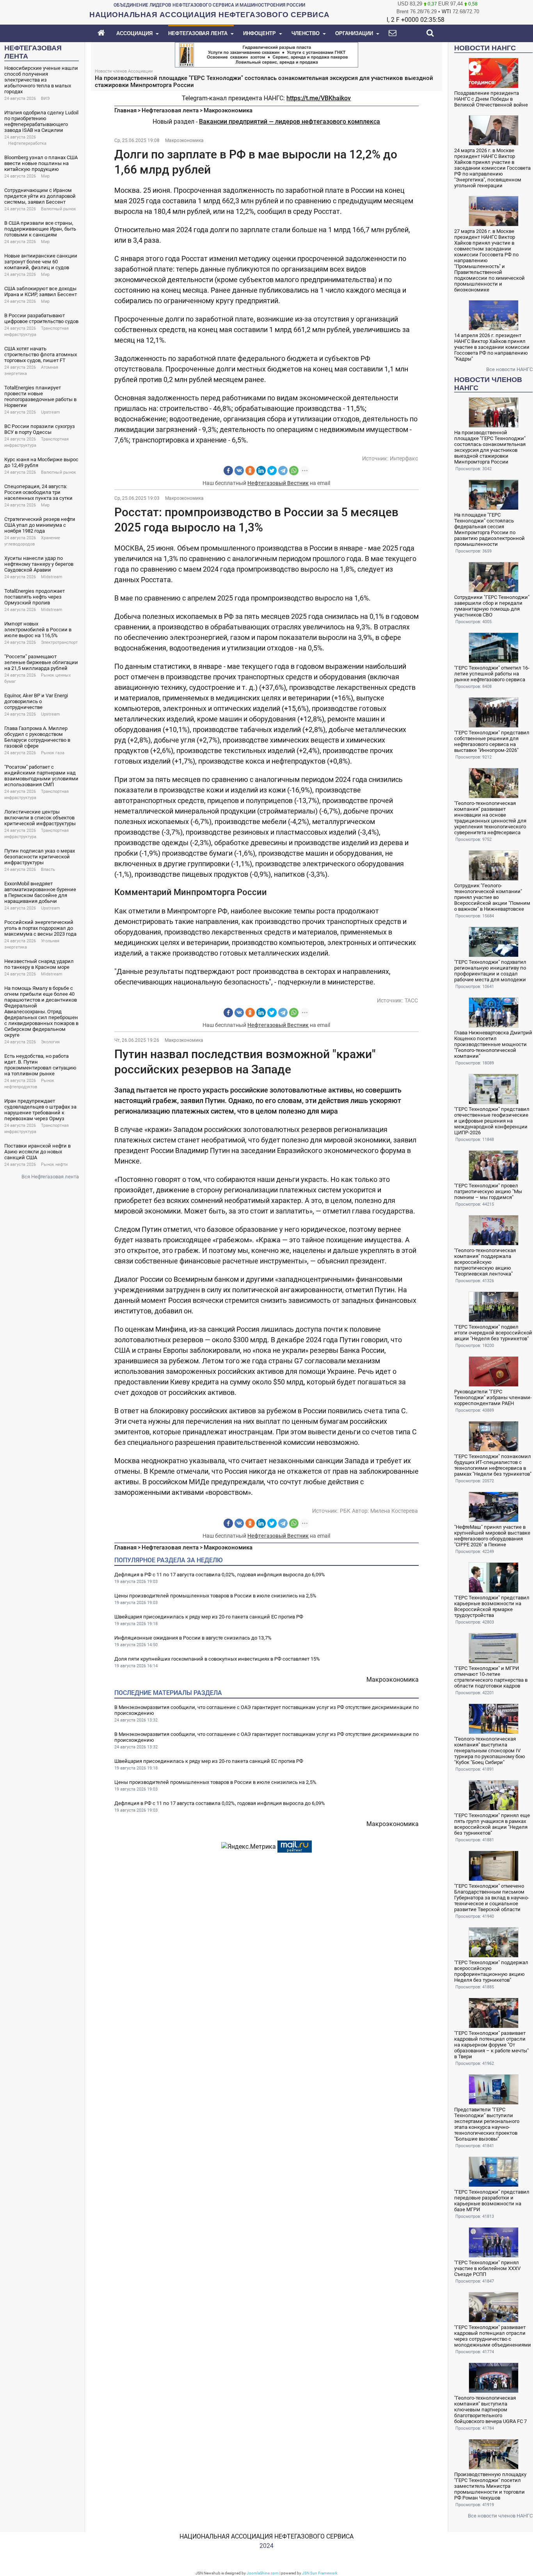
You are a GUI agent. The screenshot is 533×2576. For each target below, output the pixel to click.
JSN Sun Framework (320, 2573)
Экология (50, 1042)
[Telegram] (283, 471)
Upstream (51, 412)
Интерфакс (404, 458)
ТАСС (411, 1000)
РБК (345, 1511)
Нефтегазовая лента (170, 110)
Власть (48, 870)
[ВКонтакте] (239, 471)
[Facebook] (228, 471)
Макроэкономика (228, 110)
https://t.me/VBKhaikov (319, 98)
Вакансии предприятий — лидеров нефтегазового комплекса (290, 122)
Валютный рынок (59, 209)
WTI (446, 12)
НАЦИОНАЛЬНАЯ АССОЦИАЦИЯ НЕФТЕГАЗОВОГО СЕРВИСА (266, 2536)
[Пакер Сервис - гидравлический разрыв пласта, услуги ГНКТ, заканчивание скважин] (266, 54)
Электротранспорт (59, 642)
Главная (125, 110)
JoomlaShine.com (263, 2573)
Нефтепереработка (27, 143)
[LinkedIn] (261, 471)
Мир (45, 176)
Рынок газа (53, 753)
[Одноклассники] (250, 471)
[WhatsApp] (294, 471)
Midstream (52, 577)
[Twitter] (272, 471)
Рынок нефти (54, 1165)
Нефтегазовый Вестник (278, 483)
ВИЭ (45, 99)
